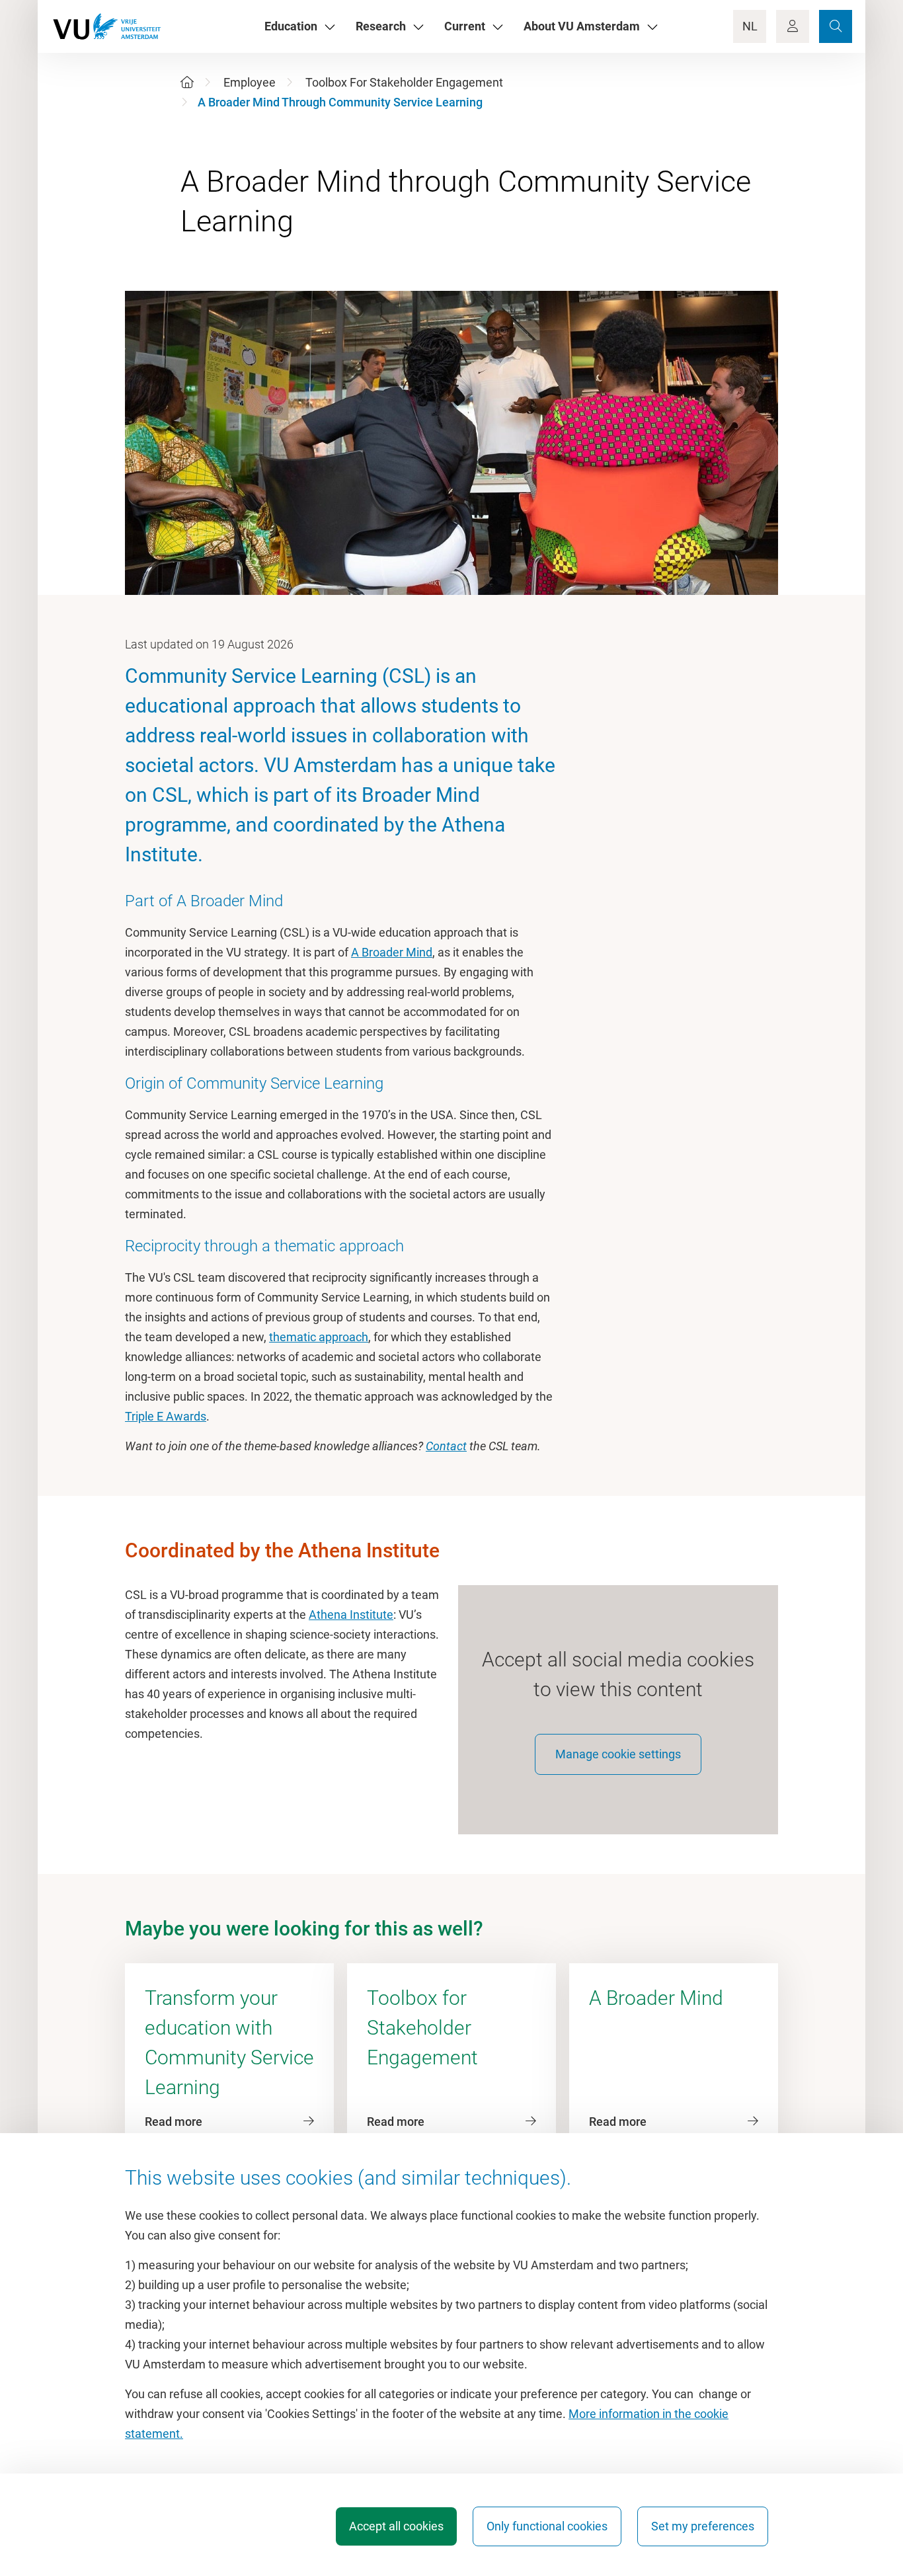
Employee (250, 82)
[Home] (187, 82)
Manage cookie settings (618, 1754)
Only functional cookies (547, 2526)
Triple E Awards (166, 1416)
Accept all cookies (396, 2526)
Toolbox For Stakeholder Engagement (404, 82)
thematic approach (319, 1337)
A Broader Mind (392, 952)
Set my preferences (703, 2526)
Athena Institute (351, 1615)
